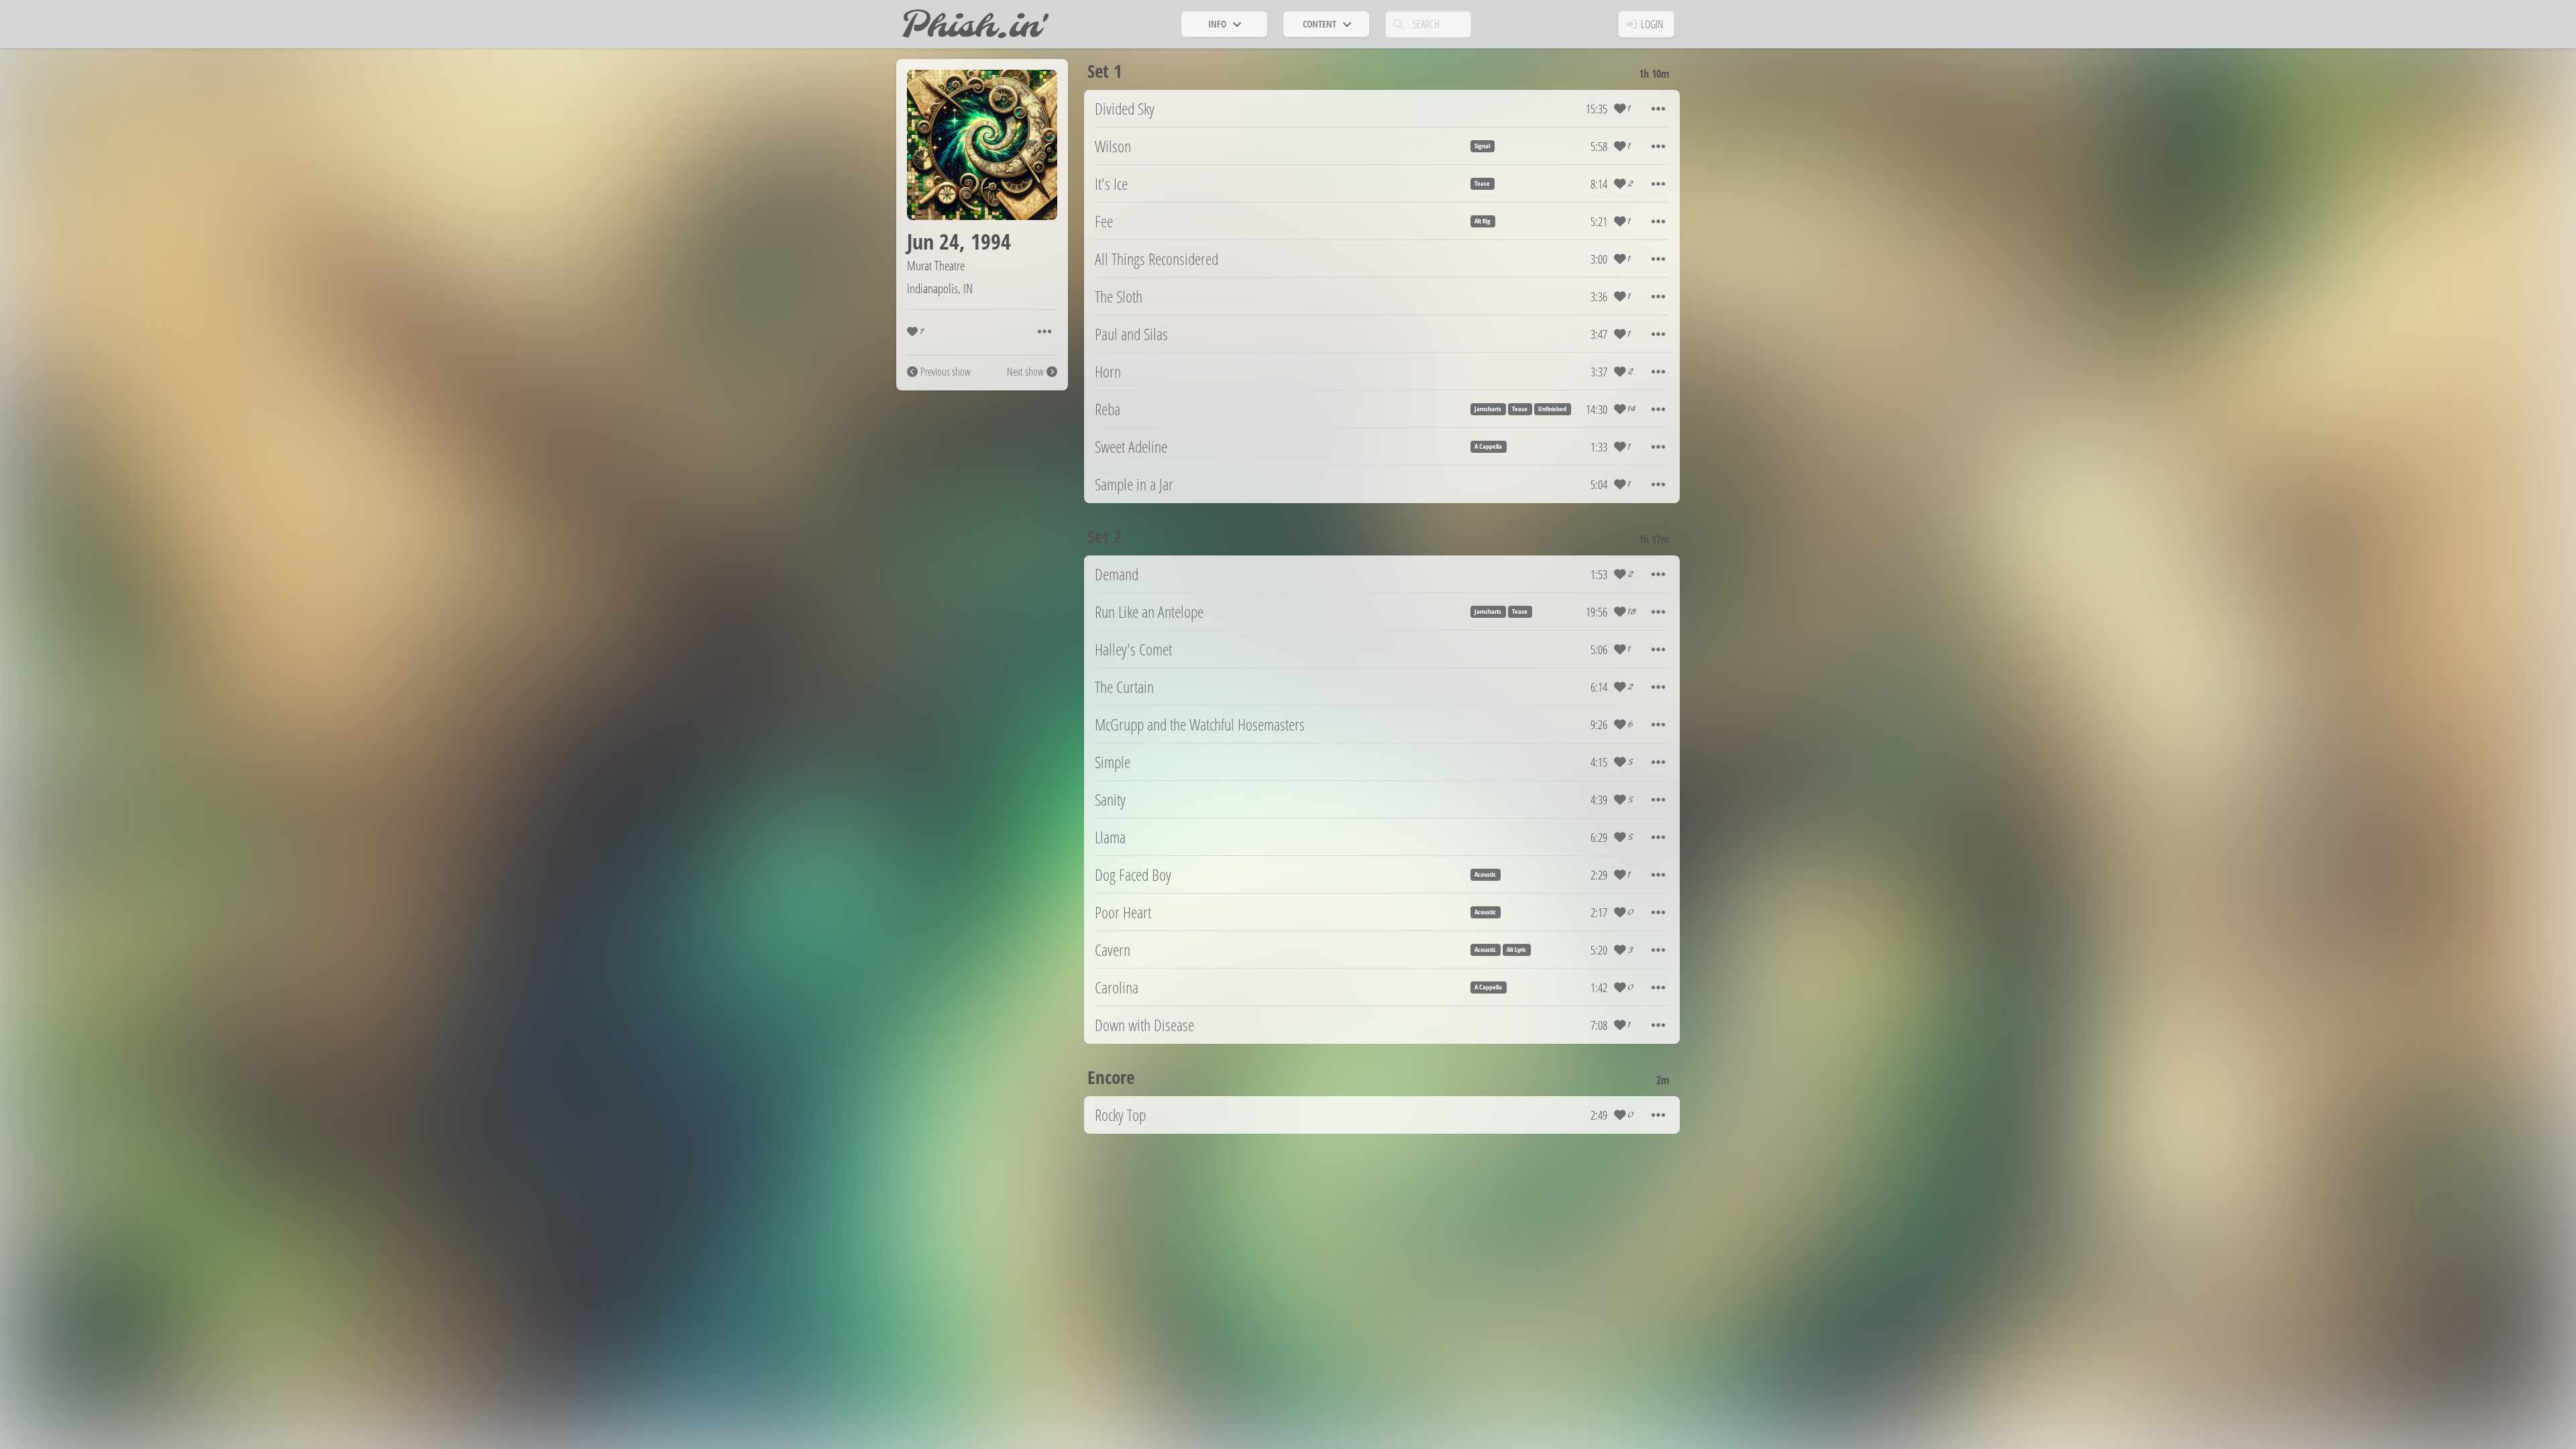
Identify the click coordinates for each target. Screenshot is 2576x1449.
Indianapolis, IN (940, 288)
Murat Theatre (936, 265)
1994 (991, 241)
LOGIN (1652, 24)
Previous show (946, 372)
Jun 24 (933, 241)
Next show (1025, 372)
